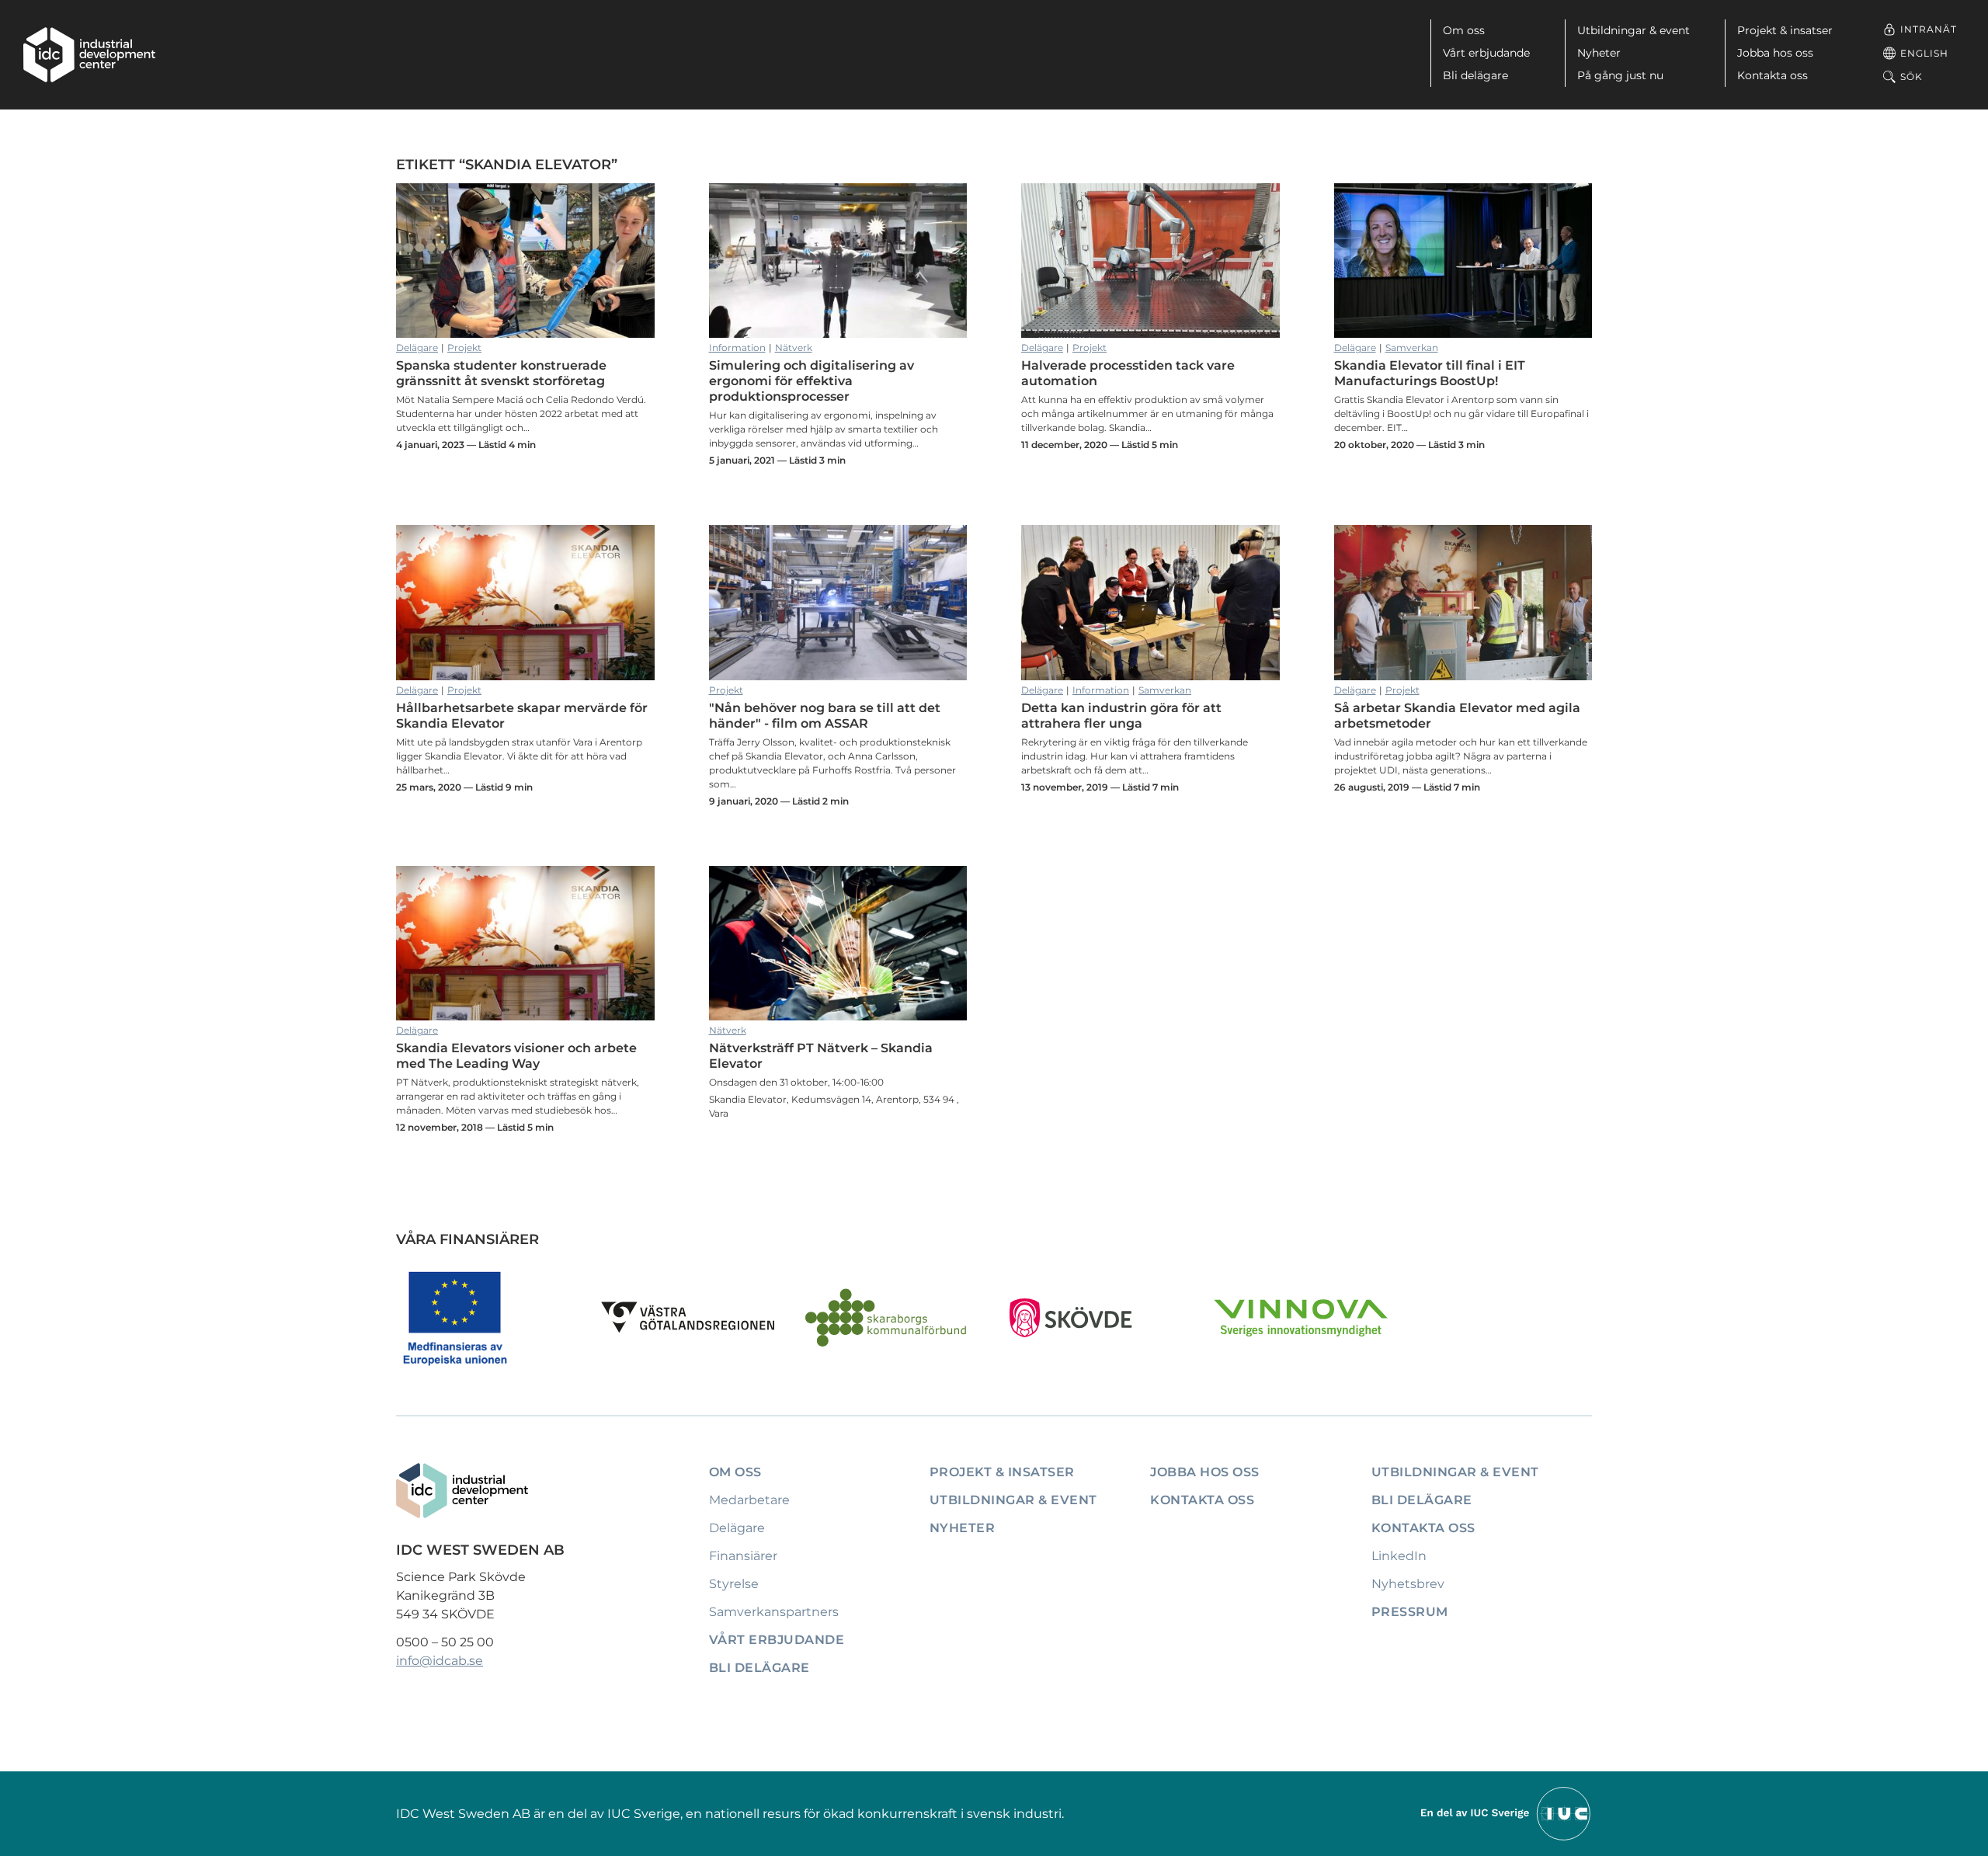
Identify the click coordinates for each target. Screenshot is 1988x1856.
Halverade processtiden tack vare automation (1150, 261)
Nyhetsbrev (1408, 1584)
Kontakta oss (1773, 75)
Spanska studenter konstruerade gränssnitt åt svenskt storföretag (525, 261)
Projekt (464, 348)
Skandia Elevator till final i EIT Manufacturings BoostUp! (1463, 261)
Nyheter (1599, 53)
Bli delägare (1475, 75)
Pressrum (1410, 1612)
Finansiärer (743, 1556)
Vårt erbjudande (1486, 53)
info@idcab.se (440, 1661)
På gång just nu (1620, 75)
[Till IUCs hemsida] (1507, 1813)
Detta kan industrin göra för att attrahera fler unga (1150, 603)
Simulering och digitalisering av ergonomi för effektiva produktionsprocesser (838, 261)
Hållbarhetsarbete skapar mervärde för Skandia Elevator (525, 603)
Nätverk (794, 348)
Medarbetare (749, 1500)
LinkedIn (1399, 1556)
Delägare (417, 348)
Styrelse (734, 1584)
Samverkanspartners (774, 1612)
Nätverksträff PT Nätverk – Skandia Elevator (838, 944)
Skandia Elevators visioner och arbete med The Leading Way (525, 944)
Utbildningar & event (1633, 30)
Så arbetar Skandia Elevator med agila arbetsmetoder (1463, 603)
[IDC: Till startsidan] (89, 55)
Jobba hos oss (1775, 53)
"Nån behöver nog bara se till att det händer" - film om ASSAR (838, 603)
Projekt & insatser (1785, 30)
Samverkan (1412, 348)
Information (737, 348)
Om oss (1464, 30)
